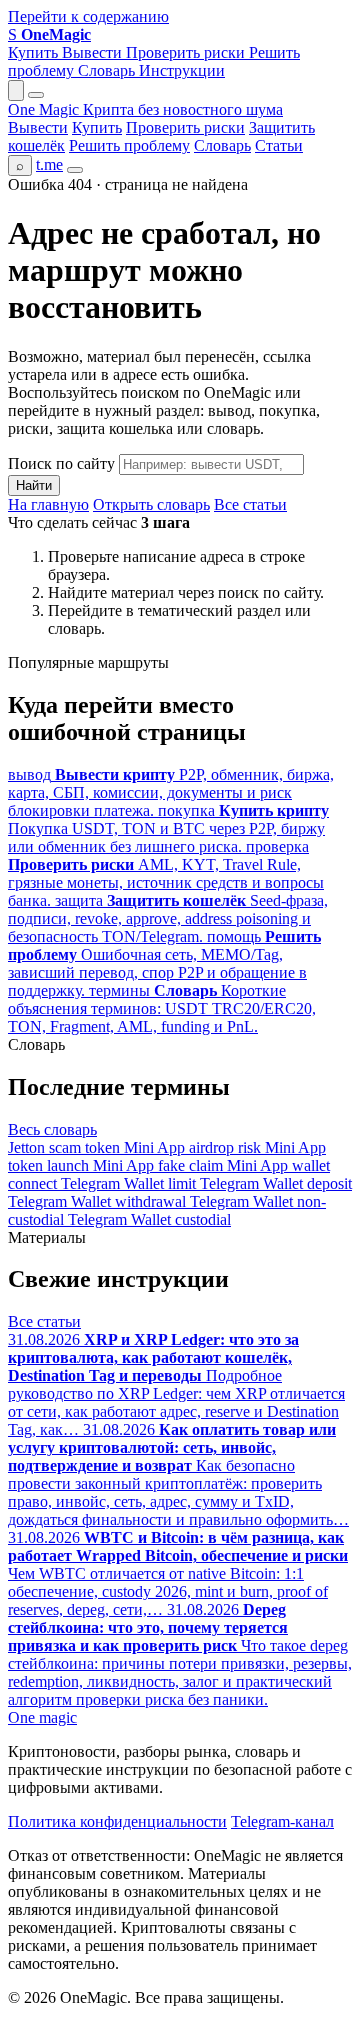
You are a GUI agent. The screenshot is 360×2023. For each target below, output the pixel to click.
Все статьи (250, 504)
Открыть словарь (151, 504)
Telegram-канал (282, 1821)
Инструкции (182, 70)
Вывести (94, 52)
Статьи (279, 145)
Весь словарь (52, 1129)
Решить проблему (129, 145)
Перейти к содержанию (88, 16)
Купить (35, 52)
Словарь (108, 70)
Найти (34, 485)
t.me (49, 164)
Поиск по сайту (61, 463)
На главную (48, 504)
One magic (42, 1717)
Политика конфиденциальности (117, 1821)
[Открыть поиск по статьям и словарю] (16, 90)
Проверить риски (187, 52)
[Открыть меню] (36, 95)
